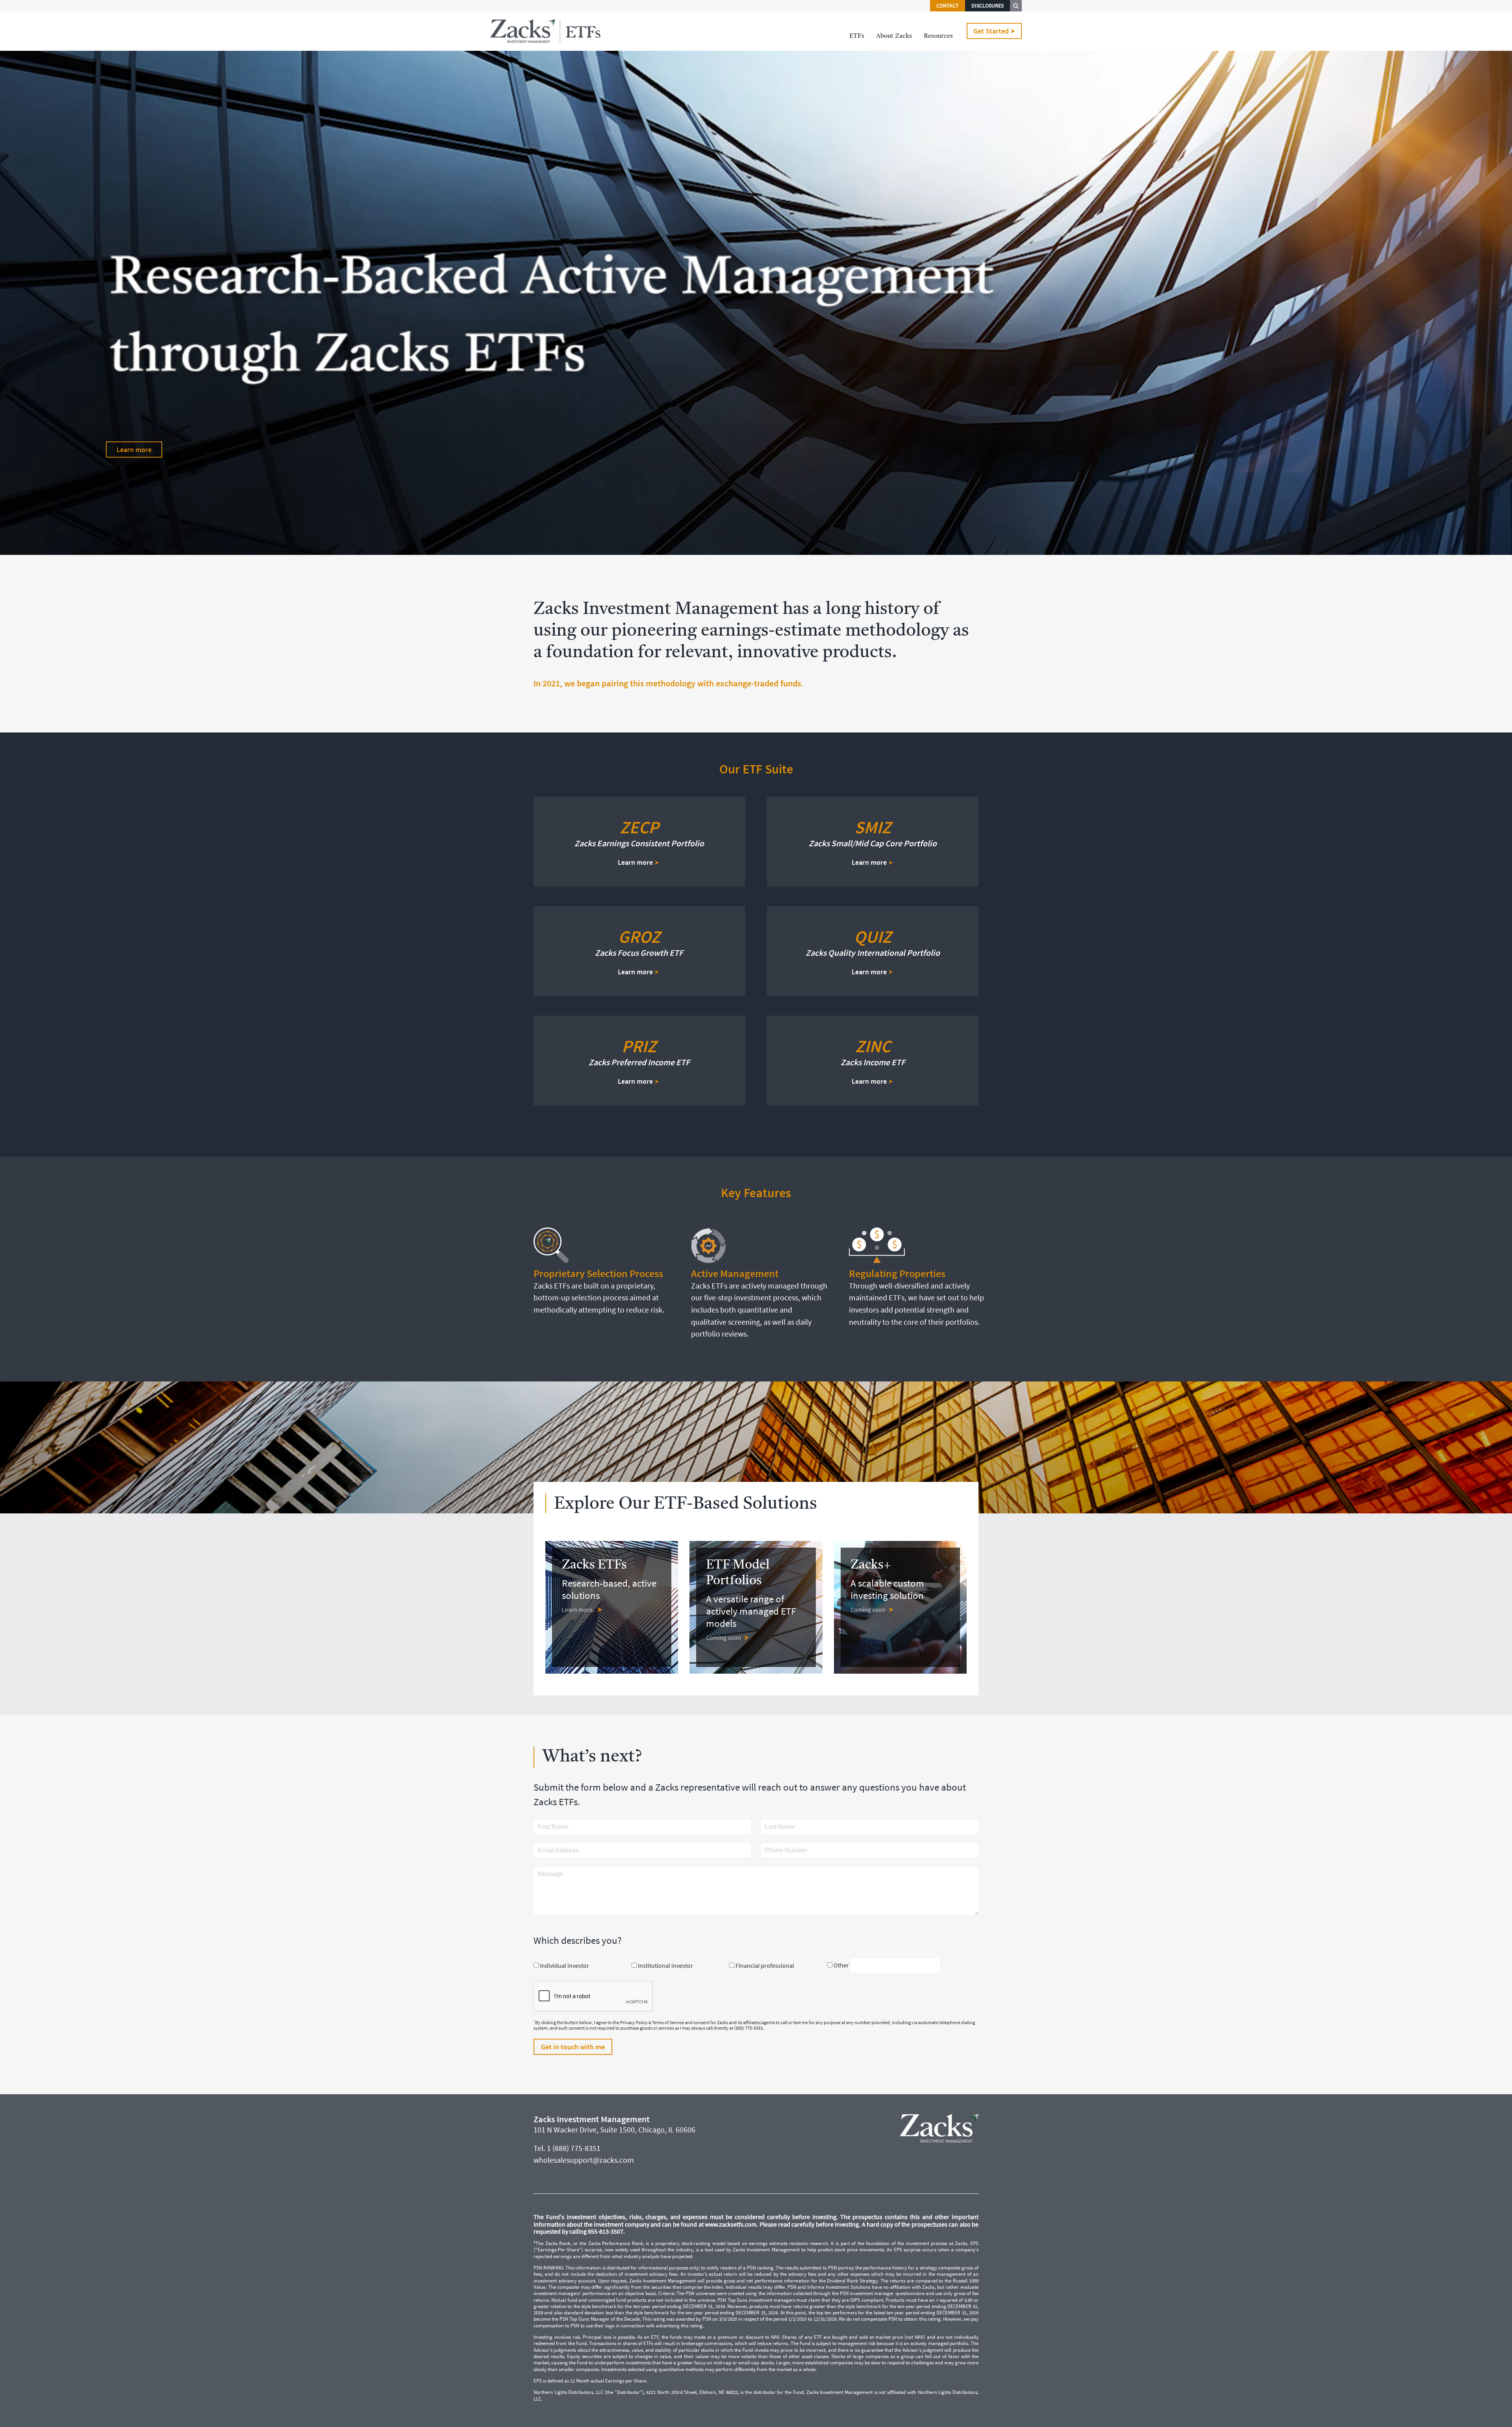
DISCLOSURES (988, 6)
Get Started (991, 31)
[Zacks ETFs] (545, 31)
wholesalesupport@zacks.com (584, 2160)
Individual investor (564, 1965)
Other (841, 1965)
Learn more (134, 450)
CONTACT (948, 6)
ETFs (857, 36)
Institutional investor (665, 1965)
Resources (938, 36)
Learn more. (578, 1609)
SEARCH (1016, 6)
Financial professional (765, 1965)
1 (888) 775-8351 (574, 2148)
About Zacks (894, 36)
